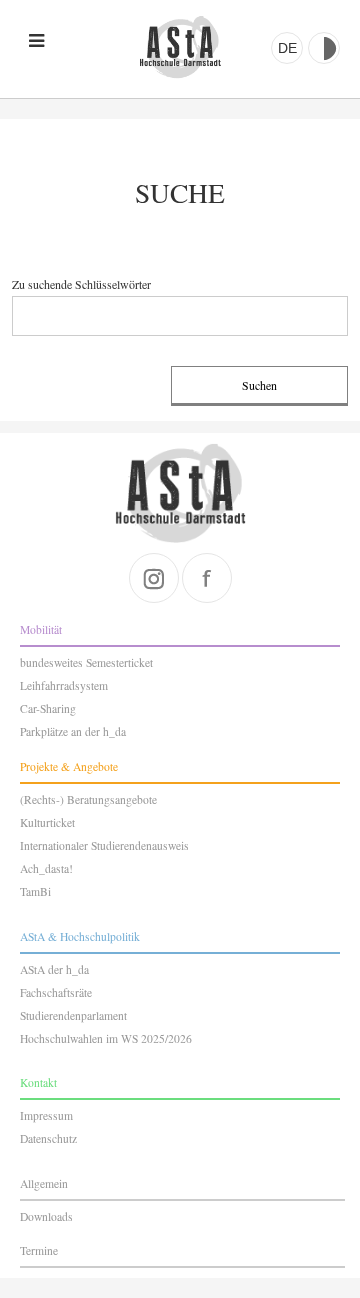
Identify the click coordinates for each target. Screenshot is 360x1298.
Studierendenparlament (73, 1015)
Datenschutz (48, 1138)
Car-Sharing (48, 708)
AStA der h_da (54, 969)
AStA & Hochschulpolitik (80, 936)
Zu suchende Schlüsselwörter (81, 284)
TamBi (35, 891)
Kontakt (38, 1082)
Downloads (46, 1216)
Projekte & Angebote (69, 766)
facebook (207, 578)
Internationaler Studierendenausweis (104, 845)
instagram (154, 578)
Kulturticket (47, 822)
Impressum (46, 1115)
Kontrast (324, 48)
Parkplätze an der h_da (73, 731)
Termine (39, 1250)
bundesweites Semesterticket (86, 662)
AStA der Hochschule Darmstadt (180, 47)
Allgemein (44, 1183)
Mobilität (41, 629)
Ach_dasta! (46, 868)
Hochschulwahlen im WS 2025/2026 (106, 1038)
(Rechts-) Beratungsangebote (88, 799)
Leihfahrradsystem (64, 685)
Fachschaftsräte (56, 992)
